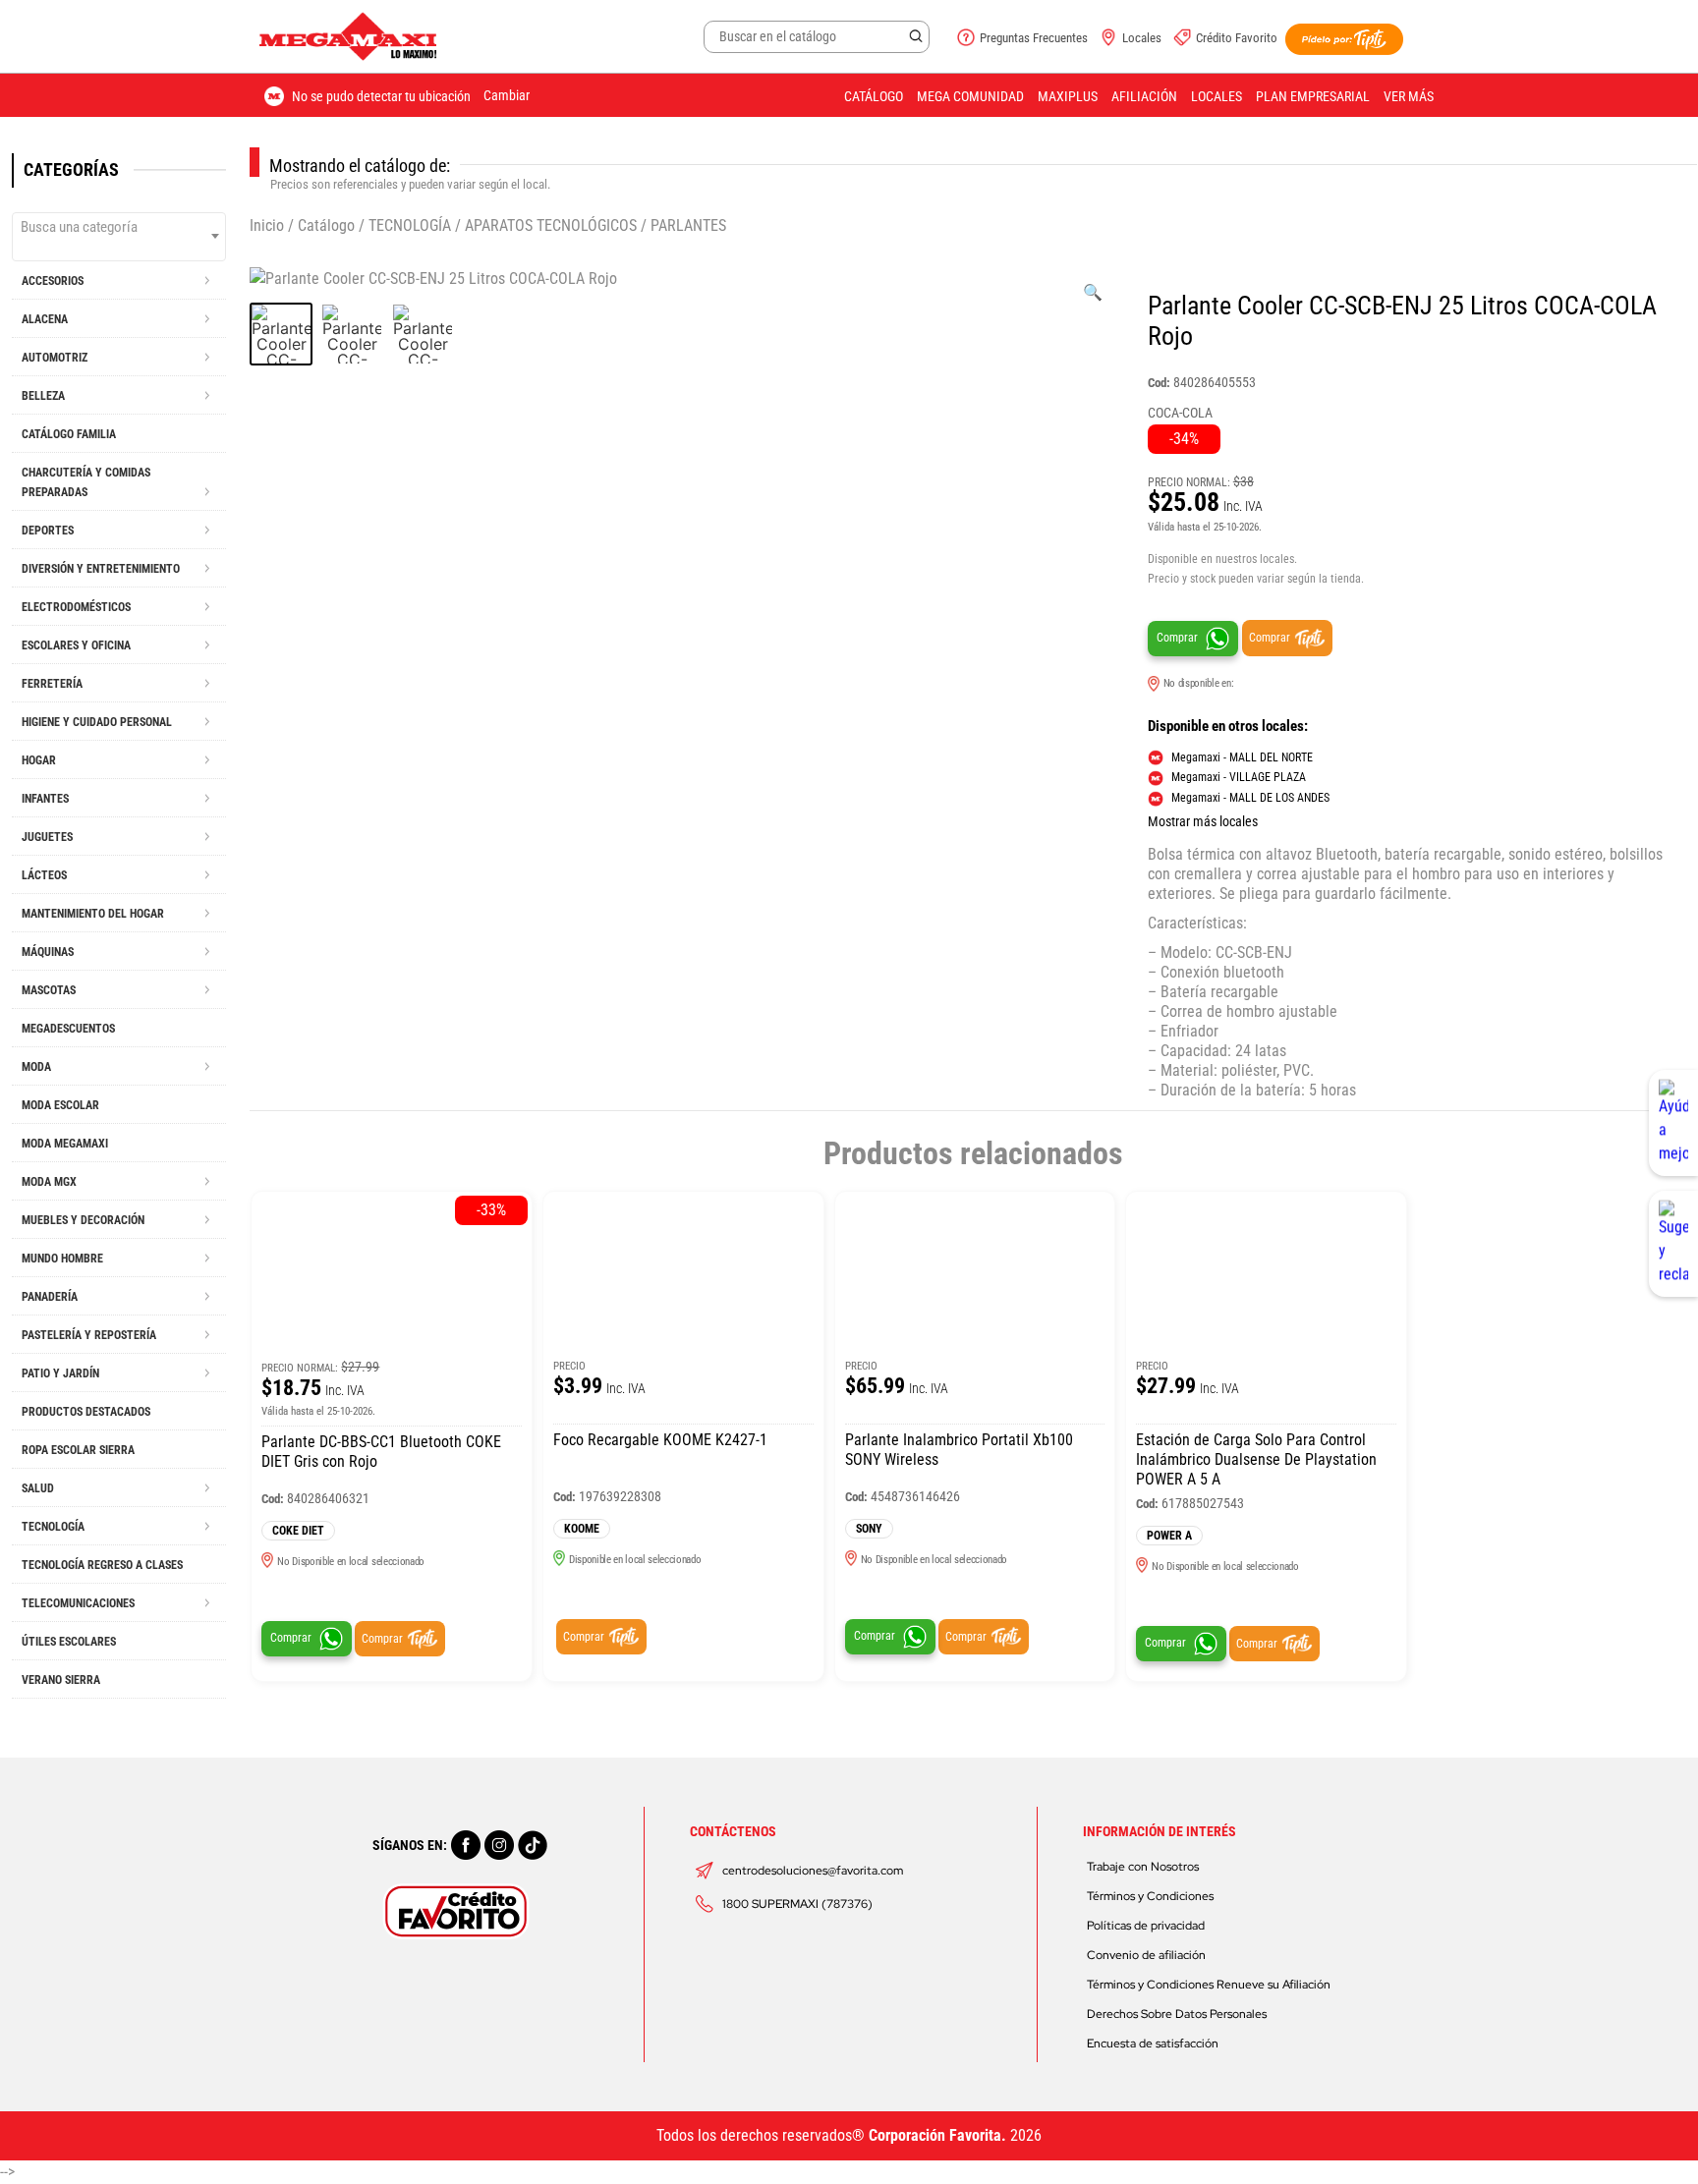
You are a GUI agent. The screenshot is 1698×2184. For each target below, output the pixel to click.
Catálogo (874, 96)
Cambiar (507, 95)
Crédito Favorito (1237, 38)
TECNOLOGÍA (410, 225)
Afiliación (1144, 96)
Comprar (1177, 638)
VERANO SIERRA (61, 1680)
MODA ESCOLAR (60, 1105)
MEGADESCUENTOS (68, 1029)
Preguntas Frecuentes (1034, 38)
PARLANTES (688, 225)
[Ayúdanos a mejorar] (1673, 1123)
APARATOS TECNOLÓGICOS (551, 225)
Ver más (1409, 96)
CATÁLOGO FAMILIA (69, 434)
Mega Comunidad (970, 96)
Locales (1142, 38)
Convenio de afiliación (1146, 1955)
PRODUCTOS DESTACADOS (86, 1412)
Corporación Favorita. (937, 2135)
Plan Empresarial (1313, 96)
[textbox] (119, 227)
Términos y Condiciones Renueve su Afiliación (1209, 1985)
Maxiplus (1068, 96)
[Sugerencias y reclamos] (1673, 1244)
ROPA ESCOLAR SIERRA (78, 1450)
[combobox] (119, 237)
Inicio (267, 225)
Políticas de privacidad (1146, 1926)
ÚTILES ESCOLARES (69, 1642)
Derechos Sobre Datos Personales (1177, 2014)
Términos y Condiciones (1150, 1896)
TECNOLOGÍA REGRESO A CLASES (102, 1565)
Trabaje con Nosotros (1143, 1867)
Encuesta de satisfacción (1153, 2044)
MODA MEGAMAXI (65, 1144)
